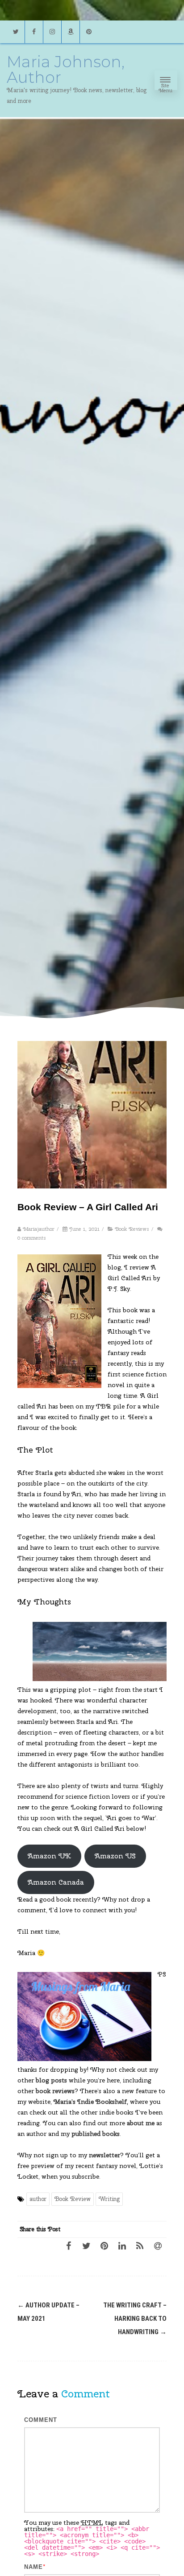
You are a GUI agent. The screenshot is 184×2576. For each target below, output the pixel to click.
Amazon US (115, 1856)
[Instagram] (52, 32)
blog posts (51, 2080)
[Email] (158, 2245)
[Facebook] (34, 32)
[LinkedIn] (122, 2245)
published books (96, 2134)
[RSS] (140, 2245)
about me (141, 2123)
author (38, 2199)
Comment (41, 2420)
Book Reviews (132, 1229)
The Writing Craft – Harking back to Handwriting (135, 2319)
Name (33, 2567)
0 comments (32, 1238)
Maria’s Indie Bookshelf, (91, 2102)
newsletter (105, 2155)
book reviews (55, 2091)
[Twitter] (16, 32)
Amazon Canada (56, 1882)
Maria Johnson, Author (66, 69)
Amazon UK (49, 1856)
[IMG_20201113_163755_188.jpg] (84, 2017)
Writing (109, 2199)
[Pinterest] (89, 32)
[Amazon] (71, 32)
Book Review (73, 2199)
